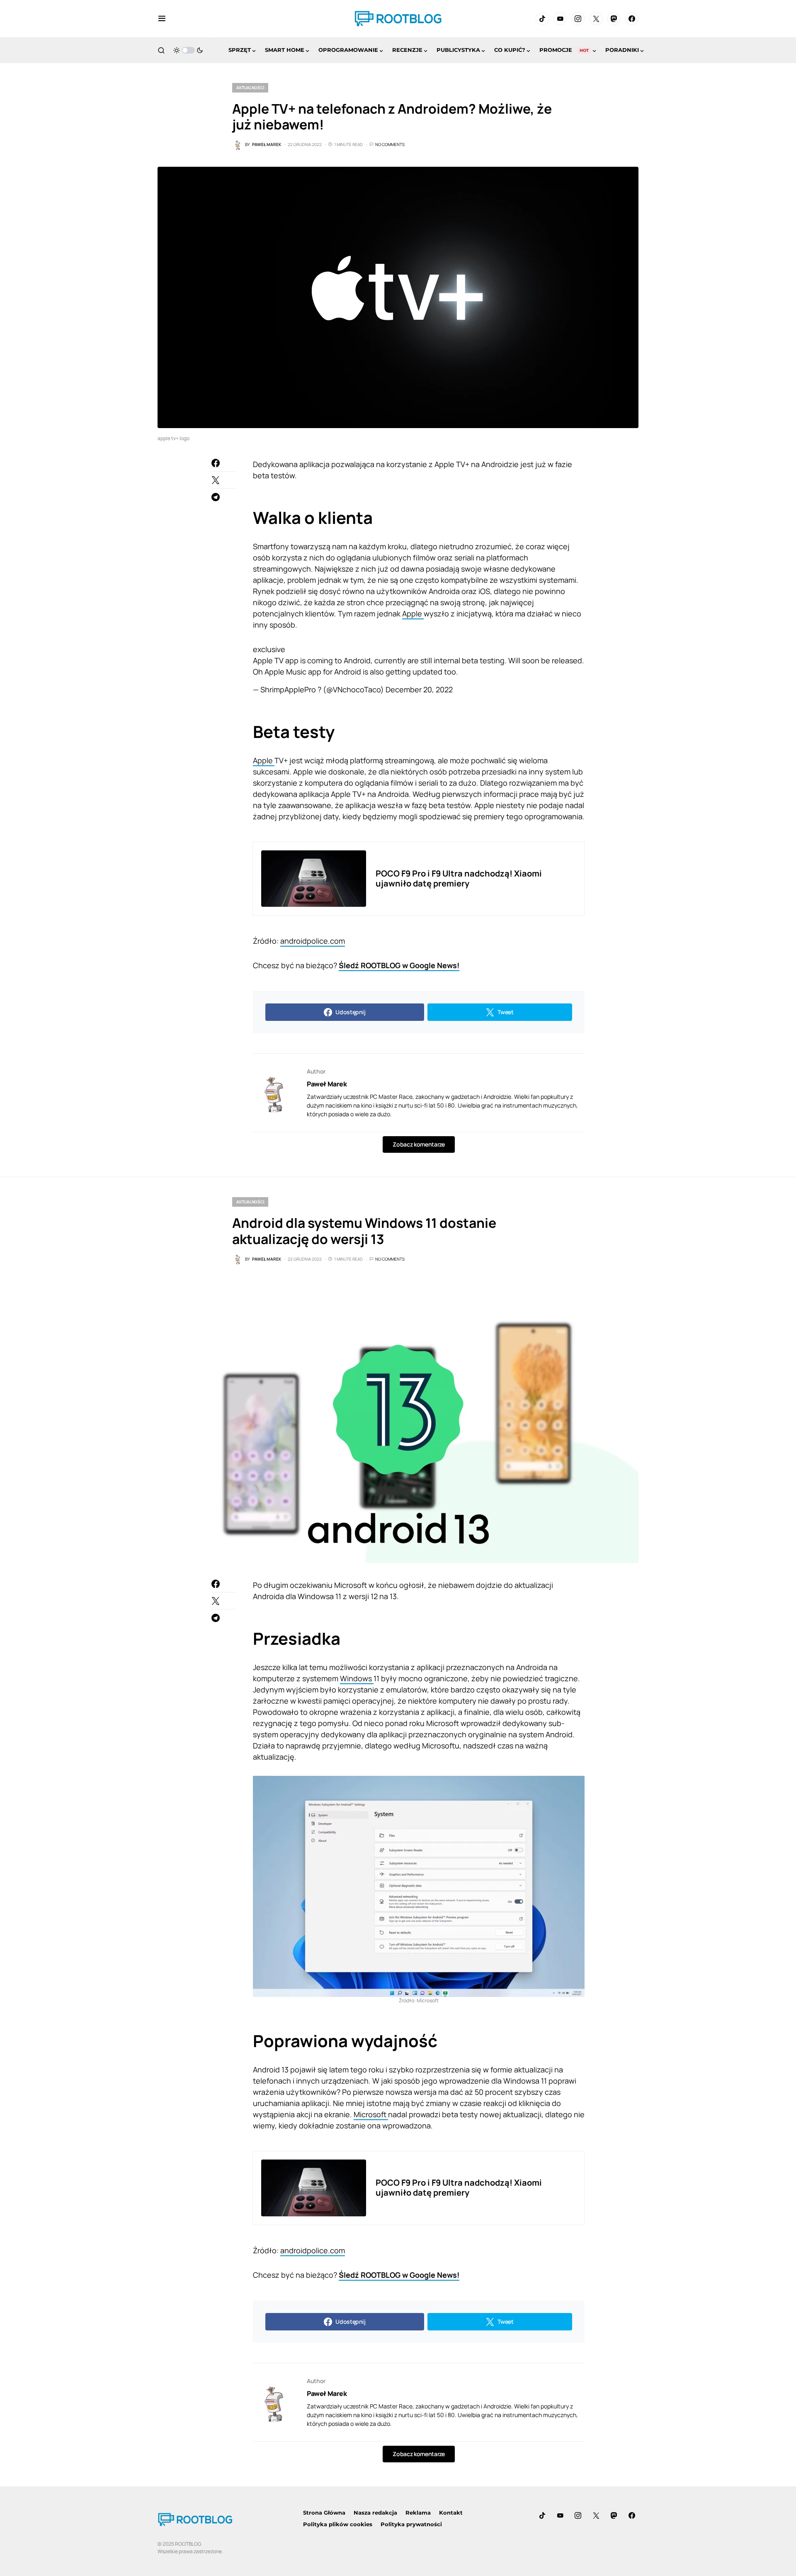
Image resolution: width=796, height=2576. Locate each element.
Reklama (418, 2513)
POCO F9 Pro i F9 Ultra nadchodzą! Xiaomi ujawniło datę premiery (459, 878)
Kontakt (451, 2513)
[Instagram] (578, 19)
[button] (162, 19)
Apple (413, 614)
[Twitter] (596, 19)
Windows (357, 1678)
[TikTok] (542, 19)
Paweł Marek (327, 1084)
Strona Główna (324, 2513)
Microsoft (371, 2114)
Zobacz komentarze (419, 1144)
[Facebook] (632, 19)
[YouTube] (560, 19)
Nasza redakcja (375, 2513)
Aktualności (250, 88)
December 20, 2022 (419, 689)
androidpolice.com (313, 941)
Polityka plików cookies (338, 2524)
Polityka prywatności (411, 2524)
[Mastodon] (614, 19)
